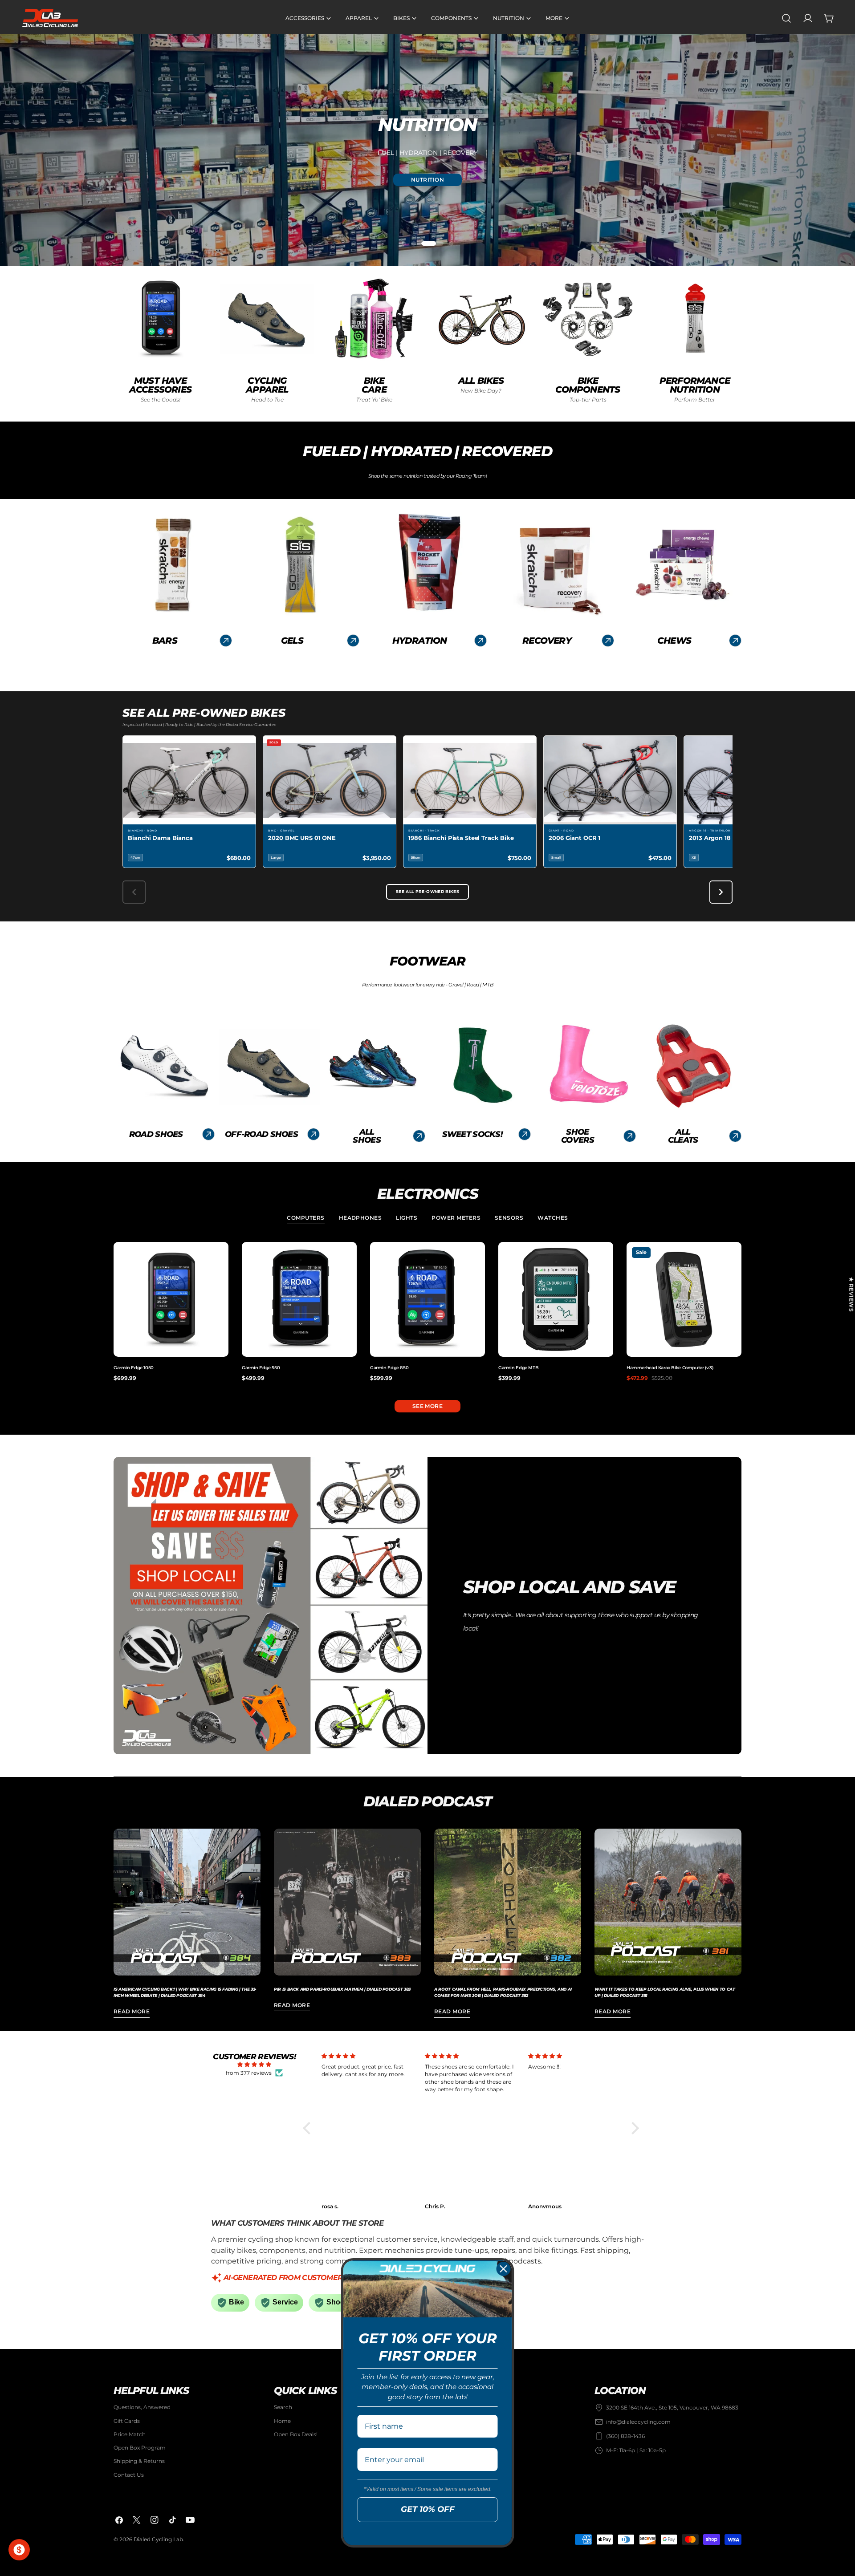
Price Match (130, 2434)
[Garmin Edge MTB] (556, 1299)
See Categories (428, 180)
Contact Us (129, 2475)
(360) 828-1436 (625, 2436)
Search (283, 2407)
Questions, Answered (142, 2407)
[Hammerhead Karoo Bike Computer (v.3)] (684, 1299)
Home (282, 2421)
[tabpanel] (427, 1312)
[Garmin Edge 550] (299, 1299)
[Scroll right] (721, 892)
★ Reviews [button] (851, 1294)
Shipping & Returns (139, 2461)
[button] (309, 2128)
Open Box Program (140, 2448)
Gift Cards (127, 2421)
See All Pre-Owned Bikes (427, 892)
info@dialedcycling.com (638, 2422)
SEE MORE (428, 1406)
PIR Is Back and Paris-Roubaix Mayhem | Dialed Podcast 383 (342, 1989)
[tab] (305, 1219)
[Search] (786, 18)
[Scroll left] (134, 892)
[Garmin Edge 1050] (171, 1299)
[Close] (504, 2269)
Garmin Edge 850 (389, 1368)
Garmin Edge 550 (261, 1368)
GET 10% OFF (428, 2509)
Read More (132, 2011)
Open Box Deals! (296, 2434)
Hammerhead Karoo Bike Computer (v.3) (670, 1368)
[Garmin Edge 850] (427, 1299)
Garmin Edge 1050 (134, 1368)
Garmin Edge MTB (518, 1368)
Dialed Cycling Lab (158, 2539)
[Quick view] (220, 1257)
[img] (254, 2065)
